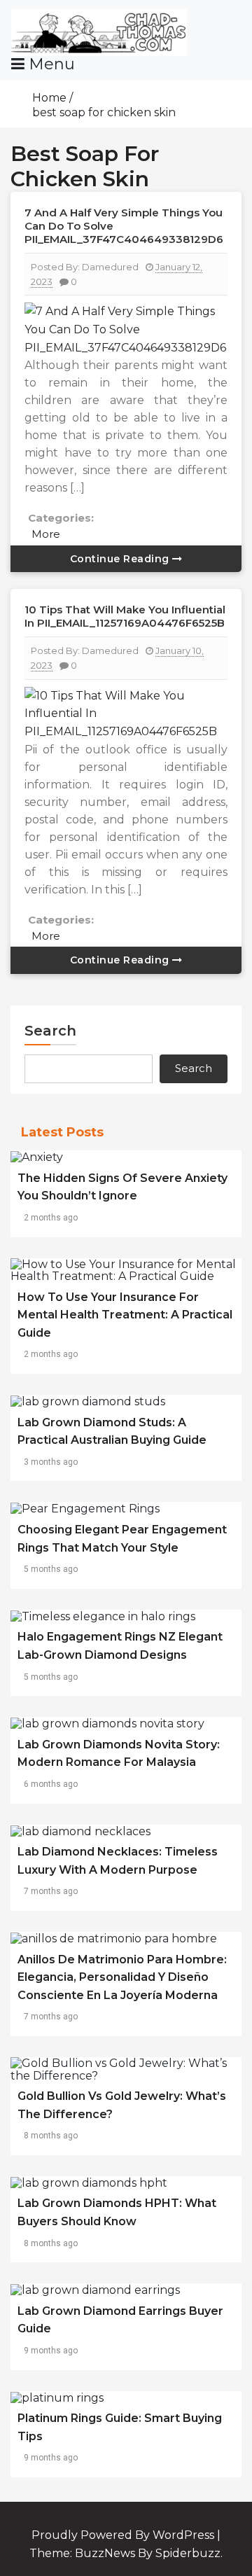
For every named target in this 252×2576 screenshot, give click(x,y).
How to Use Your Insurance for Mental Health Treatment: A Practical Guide (125, 1315)
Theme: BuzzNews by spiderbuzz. (126, 2553)
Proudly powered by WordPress (124, 2535)
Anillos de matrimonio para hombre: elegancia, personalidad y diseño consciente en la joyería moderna (122, 1977)
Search (50, 1031)
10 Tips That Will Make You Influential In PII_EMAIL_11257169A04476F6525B (125, 616)
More (46, 534)
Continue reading (121, 559)
